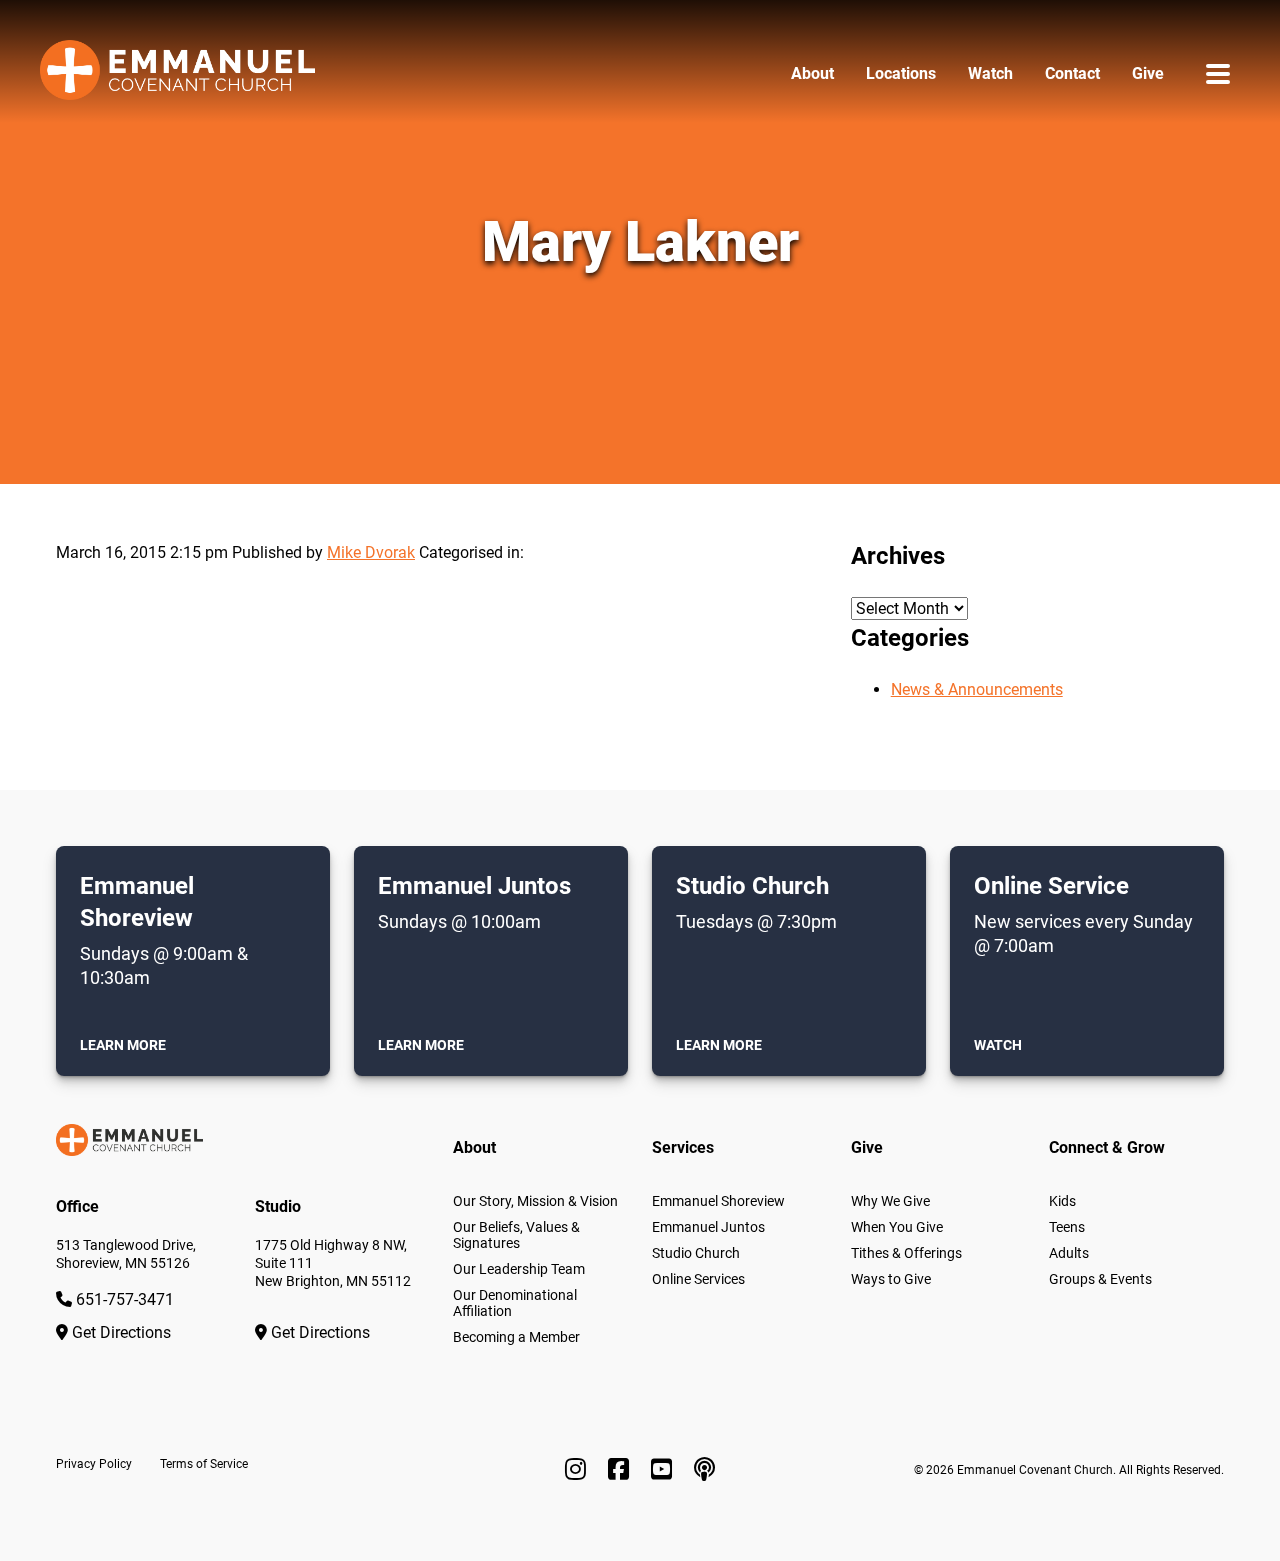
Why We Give (890, 1201)
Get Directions (119, 1332)
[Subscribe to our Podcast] (704, 1470)
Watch (990, 73)
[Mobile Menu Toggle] (1218, 73)
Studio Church (696, 1253)
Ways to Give (891, 1279)
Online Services (698, 1279)
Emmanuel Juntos (708, 1227)
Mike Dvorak (371, 552)
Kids (1062, 1201)
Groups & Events (1100, 1279)
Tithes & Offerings (906, 1253)
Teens (1067, 1227)
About (812, 73)
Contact (1072, 73)
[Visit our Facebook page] (621, 1470)
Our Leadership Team (519, 1269)
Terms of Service (204, 1464)
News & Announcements (977, 689)
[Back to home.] (177, 73)
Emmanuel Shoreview (718, 1201)
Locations (901, 73)
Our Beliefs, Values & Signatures (516, 1235)
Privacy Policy (94, 1464)
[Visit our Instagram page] (578, 1470)
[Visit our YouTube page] (664, 1470)
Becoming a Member (516, 1337)
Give (1148, 73)
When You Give (897, 1227)
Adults (1069, 1253)
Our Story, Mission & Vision (535, 1201)
